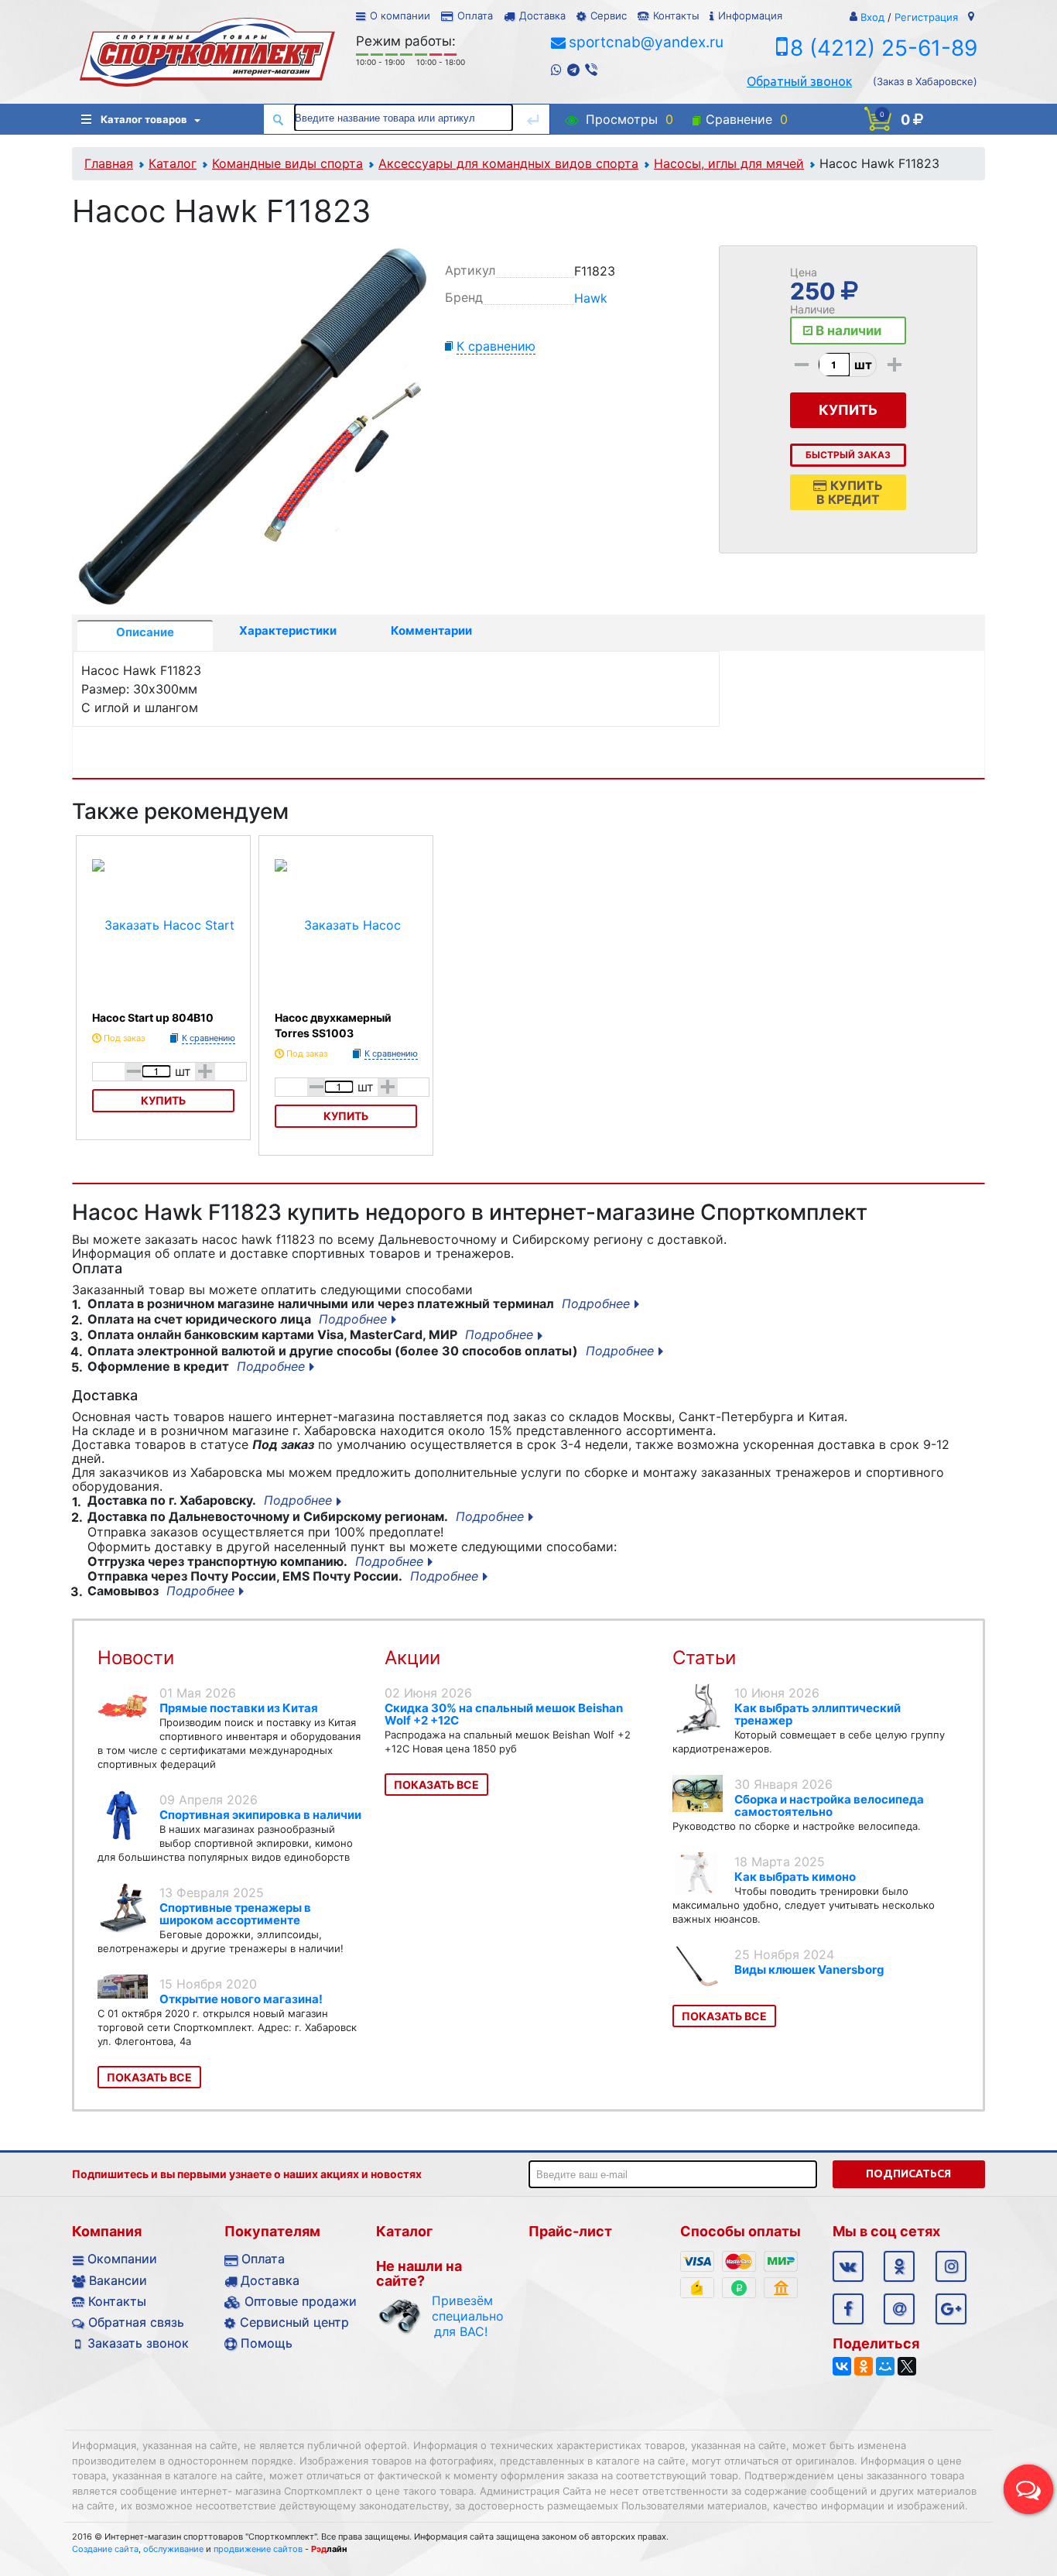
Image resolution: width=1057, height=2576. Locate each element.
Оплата (475, 15)
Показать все (149, 2077)
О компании (400, 15)
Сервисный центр (294, 2322)
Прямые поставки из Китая (239, 1708)
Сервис (609, 15)
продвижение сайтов (258, 2549)
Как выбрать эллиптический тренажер (818, 1714)
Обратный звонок (799, 81)
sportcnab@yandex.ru (646, 42)
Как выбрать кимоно (795, 1877)
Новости (136, 1658)
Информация (750, 15)
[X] (907, 2366)
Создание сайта (105, 2549)
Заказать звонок (138, 2343)
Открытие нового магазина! (241, 1999)
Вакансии (118, 2280)
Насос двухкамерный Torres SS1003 (333, 1025)
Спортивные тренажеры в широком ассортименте (235, 1914)
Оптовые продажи (301, 2301)
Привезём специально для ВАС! (461, 2316)
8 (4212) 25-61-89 (884, 48)
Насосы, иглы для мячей (729, 163)
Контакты (676, 15)
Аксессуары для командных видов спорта (508, 163)
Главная (109, 163)
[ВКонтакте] (842, 2366)
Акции (412, 1658)
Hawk (591, 298)
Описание (145, 632)
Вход (872, 17)
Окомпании (122, 2259)
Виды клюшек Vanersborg (809, 1970)
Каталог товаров (144, 119)
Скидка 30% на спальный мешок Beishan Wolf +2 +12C (504, 1714)
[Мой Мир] (885, 2366)
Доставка (542, 15)
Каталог (173, 163)
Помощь (267, 2343)
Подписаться (908, 2173)
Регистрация (926, 17)
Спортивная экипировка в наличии (260, 1815)
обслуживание (173, 2549)
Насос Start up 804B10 (153, 1017)
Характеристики (288, 630)
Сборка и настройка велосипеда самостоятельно (829, 1805)
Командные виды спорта (287, 163)
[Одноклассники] (864, 2366)
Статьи (704, 1658)
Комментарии (431, 630)
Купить (163, 1100)
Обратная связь (136, 2322)
